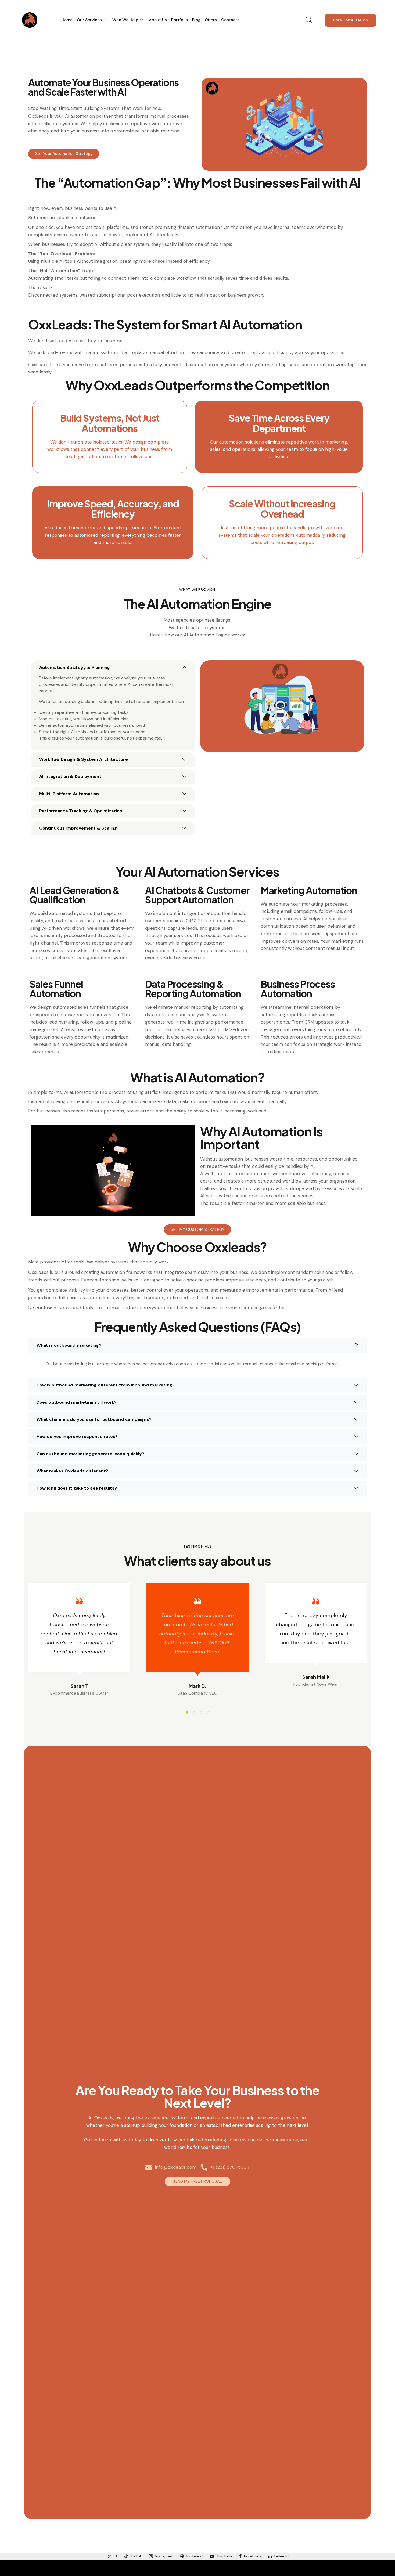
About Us (158, 20)
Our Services (89, 20)
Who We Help (125, 20)
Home (67, 20)
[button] (113, 668)
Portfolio (179, 20)
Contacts (230, 20)
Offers (211, 20)
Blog (196, 20)
